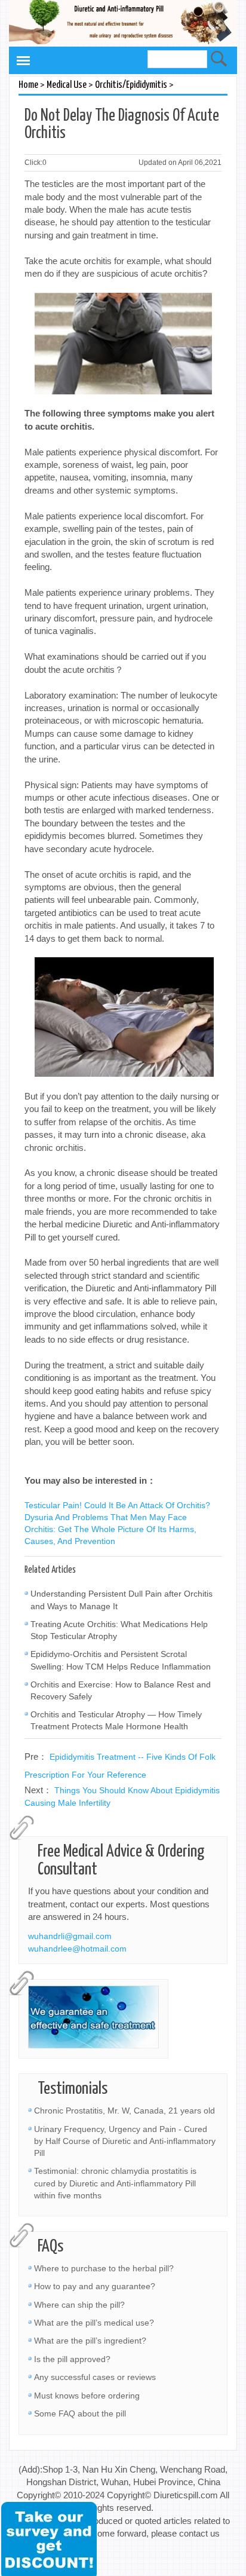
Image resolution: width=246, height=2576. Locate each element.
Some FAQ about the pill (80, 2413)
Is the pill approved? (72, 2359)
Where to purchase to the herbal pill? (104, 2268)
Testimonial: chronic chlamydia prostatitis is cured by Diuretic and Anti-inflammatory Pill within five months (115, 2183)
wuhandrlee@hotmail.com (77, 1949)
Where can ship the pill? (79, 2305)
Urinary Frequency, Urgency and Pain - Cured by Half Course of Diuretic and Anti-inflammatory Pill (125, 2141)
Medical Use (67, 85)
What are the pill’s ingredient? (90, 2341)
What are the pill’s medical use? (94, 2323)
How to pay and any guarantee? (95, 2286)
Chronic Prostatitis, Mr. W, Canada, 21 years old (124, 2111)
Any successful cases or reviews (95, 2377)
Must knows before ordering (87, 2396)
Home (28, 85)
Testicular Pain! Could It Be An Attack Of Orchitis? (117, 1505)
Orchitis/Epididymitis (131, 85)
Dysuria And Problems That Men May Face (106, 1517)
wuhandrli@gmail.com (70, 1936)
